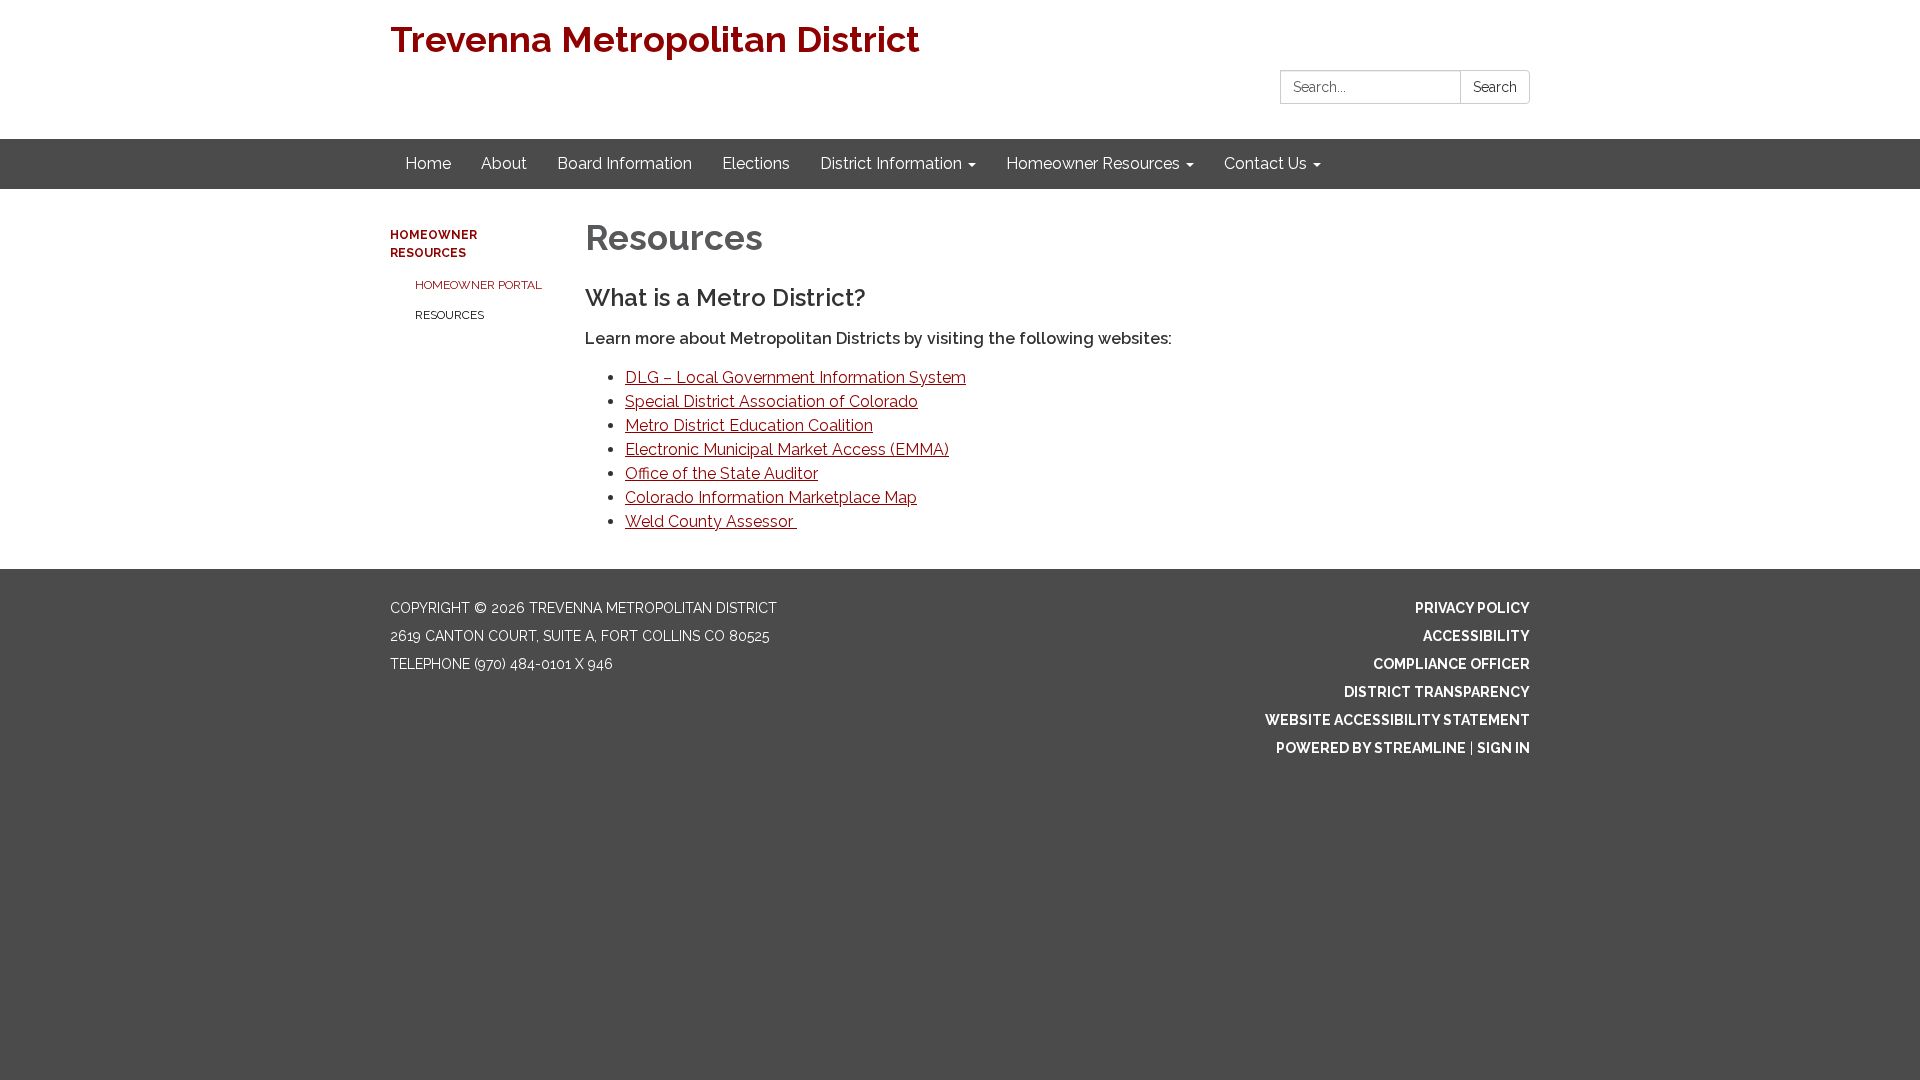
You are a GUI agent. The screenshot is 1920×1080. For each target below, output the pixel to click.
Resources (449, 315)
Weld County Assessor (711, 521)
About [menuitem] (504, 163)
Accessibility (1476, 636)
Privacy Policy (1472, 608)
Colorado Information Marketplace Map (771, 497)
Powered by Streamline (1371, 748)
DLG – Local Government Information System (795, 377)
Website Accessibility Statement (1397, 720)
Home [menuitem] (428, 163)
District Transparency (1437, 692)
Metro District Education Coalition (749, 425)
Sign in (1503, 748)
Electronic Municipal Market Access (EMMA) (787, 449)
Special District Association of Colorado (771, 401)
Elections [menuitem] (756, 163)
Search (1495, 87)
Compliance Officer (1451, 664)
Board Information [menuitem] (624, 163)
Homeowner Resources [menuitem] (1093, 163)
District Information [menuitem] (891, 163)
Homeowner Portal (478, 285)
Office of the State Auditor (721, 473)
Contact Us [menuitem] (1265, 163)
